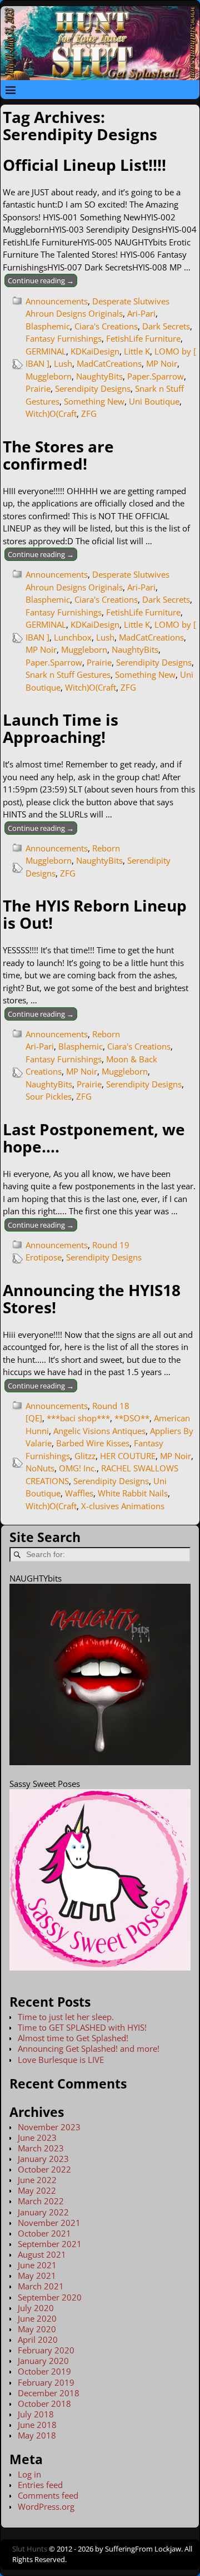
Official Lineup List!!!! (84, 165)
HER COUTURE (128, 1456)
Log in (29, 2474)
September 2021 (50, 2244)
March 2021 (41, 2286)
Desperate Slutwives (131, 301)
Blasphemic (48, 326)
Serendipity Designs (93, 388)
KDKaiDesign (95, 351)
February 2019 (46, 2382)
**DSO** (132, 1418)
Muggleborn (49, 376)
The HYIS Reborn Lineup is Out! (95, 914)
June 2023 (37, 2137)
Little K (137, 351)
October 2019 (44, 2371)
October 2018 (44, 2403)
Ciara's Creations (106, 326)
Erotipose (44, 1257)
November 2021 (49, 2223)
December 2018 (49, 2393)
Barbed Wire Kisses (93, 1443)
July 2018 (36, 2414)
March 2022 (41, 2201)
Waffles (79, 1493)
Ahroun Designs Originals (74, 313)
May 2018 (37, 2435)
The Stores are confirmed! (58, 455)
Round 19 (111, 1245)
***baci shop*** (78, 1418)
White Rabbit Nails (133, 1493)
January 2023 (43, 2159)
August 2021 (42, 2254)
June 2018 (37, 2425)
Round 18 (111, 1406)
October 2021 (44, 2233)
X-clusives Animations (123, 1506)
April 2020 (38, 2339)
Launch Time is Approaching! (61, 728)
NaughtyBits (99, 376)
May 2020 (37, 2329)
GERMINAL (46, 351)
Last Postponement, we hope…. (94, 1138)
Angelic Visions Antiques (99, 1431)
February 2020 (46, 2350)
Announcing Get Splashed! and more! (89, 2048)
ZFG (89, 413)
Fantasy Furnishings (64, 338)
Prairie (38, 388)
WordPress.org (46, 2506)
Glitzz (85, 1456)
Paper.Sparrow (156, 376)
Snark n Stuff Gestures (68, 674)
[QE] (34, 1418)
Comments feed (48, 2495)
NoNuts (40, 1468)
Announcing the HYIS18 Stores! (92, 1299)
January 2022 (43, 2212)
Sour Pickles (49, 1096)
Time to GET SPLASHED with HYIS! (82, 2027)
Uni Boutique (154, 401)
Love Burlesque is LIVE (61, 2060)
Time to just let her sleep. (66, 2017)
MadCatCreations (109, 363)
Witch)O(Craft (51, 413)
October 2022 (44, 2169)
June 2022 (37, 2180)
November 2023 (49, 2127)
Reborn (106, 848)
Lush (63, 363)
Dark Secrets (166, 326)
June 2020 (37, 2318)
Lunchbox (73, 637)
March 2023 (41, 2148)
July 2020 (36, 2308)
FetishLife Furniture (143, 338)
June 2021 (37, 2265)
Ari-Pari (141, 313)
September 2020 (50, 2297)
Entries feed (40, 2485)
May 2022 (37, 2190)
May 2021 (37, 2275)
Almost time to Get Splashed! (73, 2038)
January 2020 (43, 2361)
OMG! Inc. (78, 1468)
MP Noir (162, 363)
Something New (94, 401)
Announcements (57, 301)
